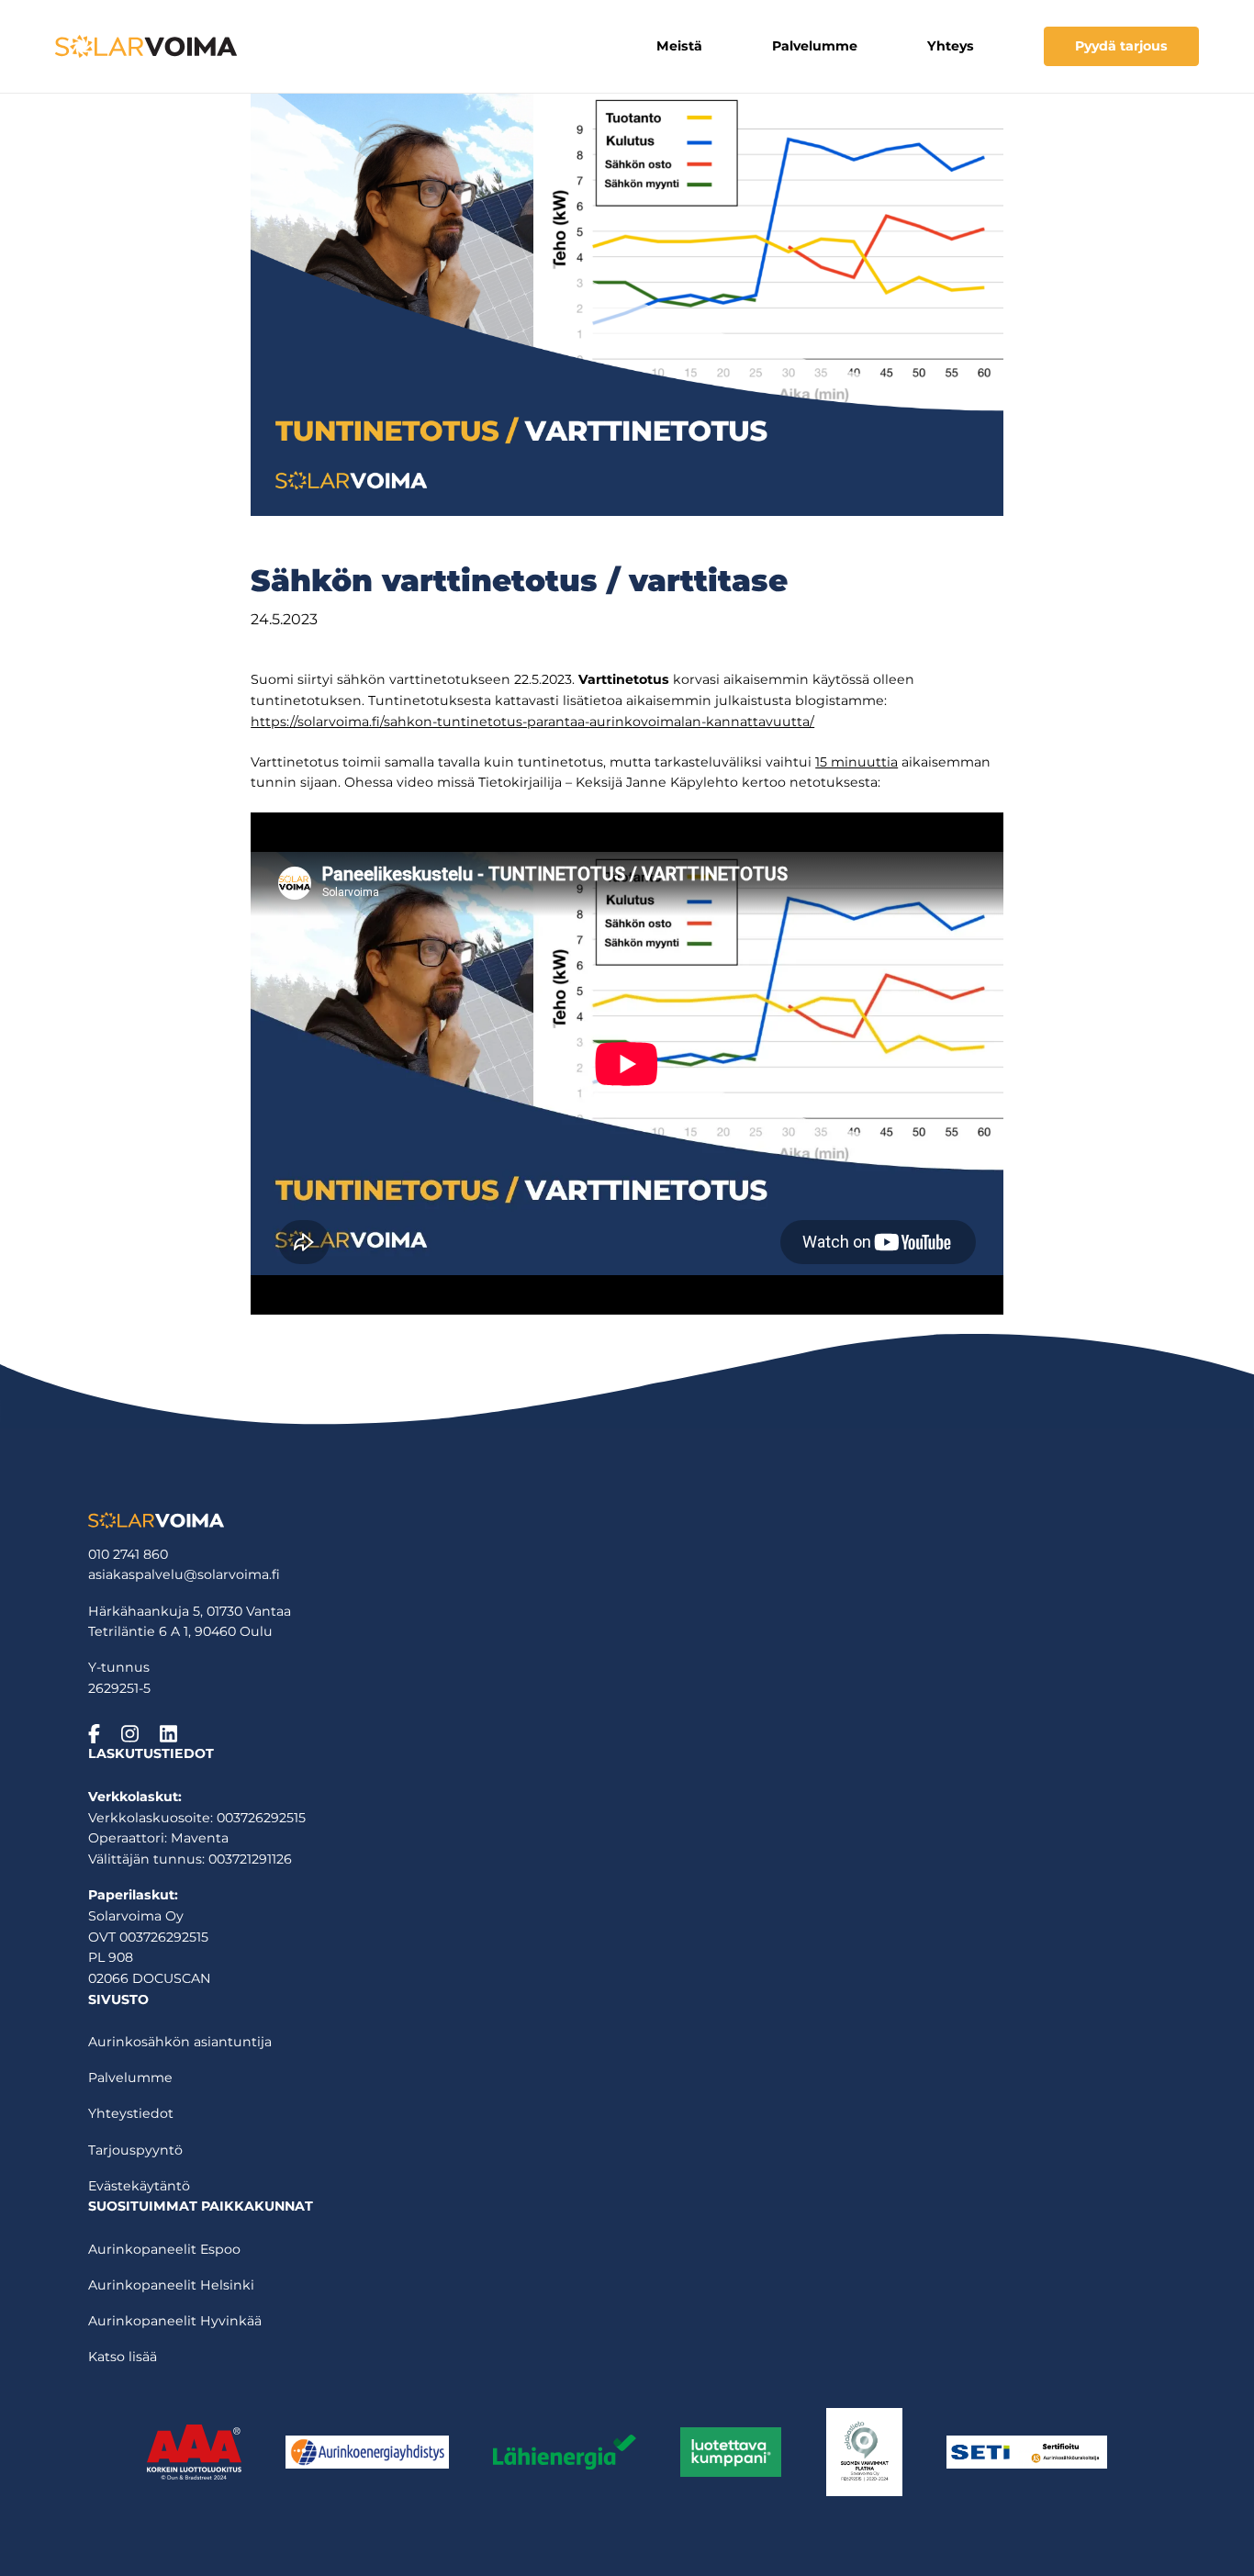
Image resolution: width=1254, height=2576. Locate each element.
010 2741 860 (128, 1554)
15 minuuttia (857, 762)
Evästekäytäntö (139, 2186)
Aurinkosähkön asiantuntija (180, 2042)
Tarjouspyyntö (135, 2150)
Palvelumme (815, 46)
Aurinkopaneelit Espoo (164, 2249)
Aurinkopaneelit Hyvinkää (175, 2321)
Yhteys (951, 46)
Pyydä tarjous (1121, 46)
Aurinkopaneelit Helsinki (171, 2285)
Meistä (679, 46)
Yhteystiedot (131, 2113)
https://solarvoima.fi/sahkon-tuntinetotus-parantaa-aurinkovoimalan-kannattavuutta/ (532, 722)
